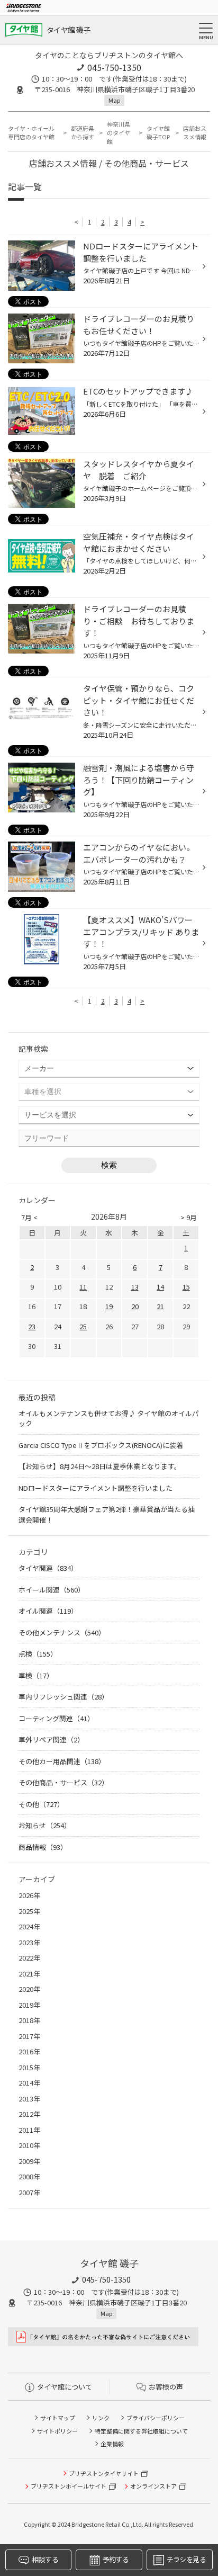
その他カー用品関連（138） (62, 1761)
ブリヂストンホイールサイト (69, 2486)
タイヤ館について (65, 2387)
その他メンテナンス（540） (62, 1633)
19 (109, 1306)
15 (186, 1287)
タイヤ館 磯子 (68, 30)
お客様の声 (166, 2387)
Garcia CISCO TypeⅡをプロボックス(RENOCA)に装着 (101, 1445)
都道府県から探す (83, 133)
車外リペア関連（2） (51, 1739)
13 (135, 1287)
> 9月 (189, 1217)
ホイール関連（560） (52, 1590)
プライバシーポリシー (156, 2418)
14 (160, 1287)
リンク (101, 2418)
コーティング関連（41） (56, 1718)
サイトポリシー (57, 2431)
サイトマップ (58, 2418)
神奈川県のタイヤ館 (119, 133)
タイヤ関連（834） (48, 1568)
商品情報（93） (43, 1847)
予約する (116, 2559)
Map (114, 100)
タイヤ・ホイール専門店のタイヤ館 (31, 133)
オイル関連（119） (48, 1611)
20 (135, 1306)
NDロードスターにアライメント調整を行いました (96, 1488)
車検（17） (36, 1675)
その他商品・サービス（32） (63, 1782)
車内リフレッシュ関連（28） (63, 1697)
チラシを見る (186, 2559)
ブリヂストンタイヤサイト (104, 2473)
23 (32, 1326)
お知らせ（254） (45, 1825)
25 (83, 1326)
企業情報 (112, 2444)
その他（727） (41, 1804)
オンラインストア (153, 2486)
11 (83, 1287)
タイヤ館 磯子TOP (158, 133)
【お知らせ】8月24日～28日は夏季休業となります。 (100, 1466)
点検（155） (38, 1654)
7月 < (29, 1217)
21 (160, 1306)
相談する (45, 2559)
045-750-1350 (114, 67)
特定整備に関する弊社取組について (141, 2431)
